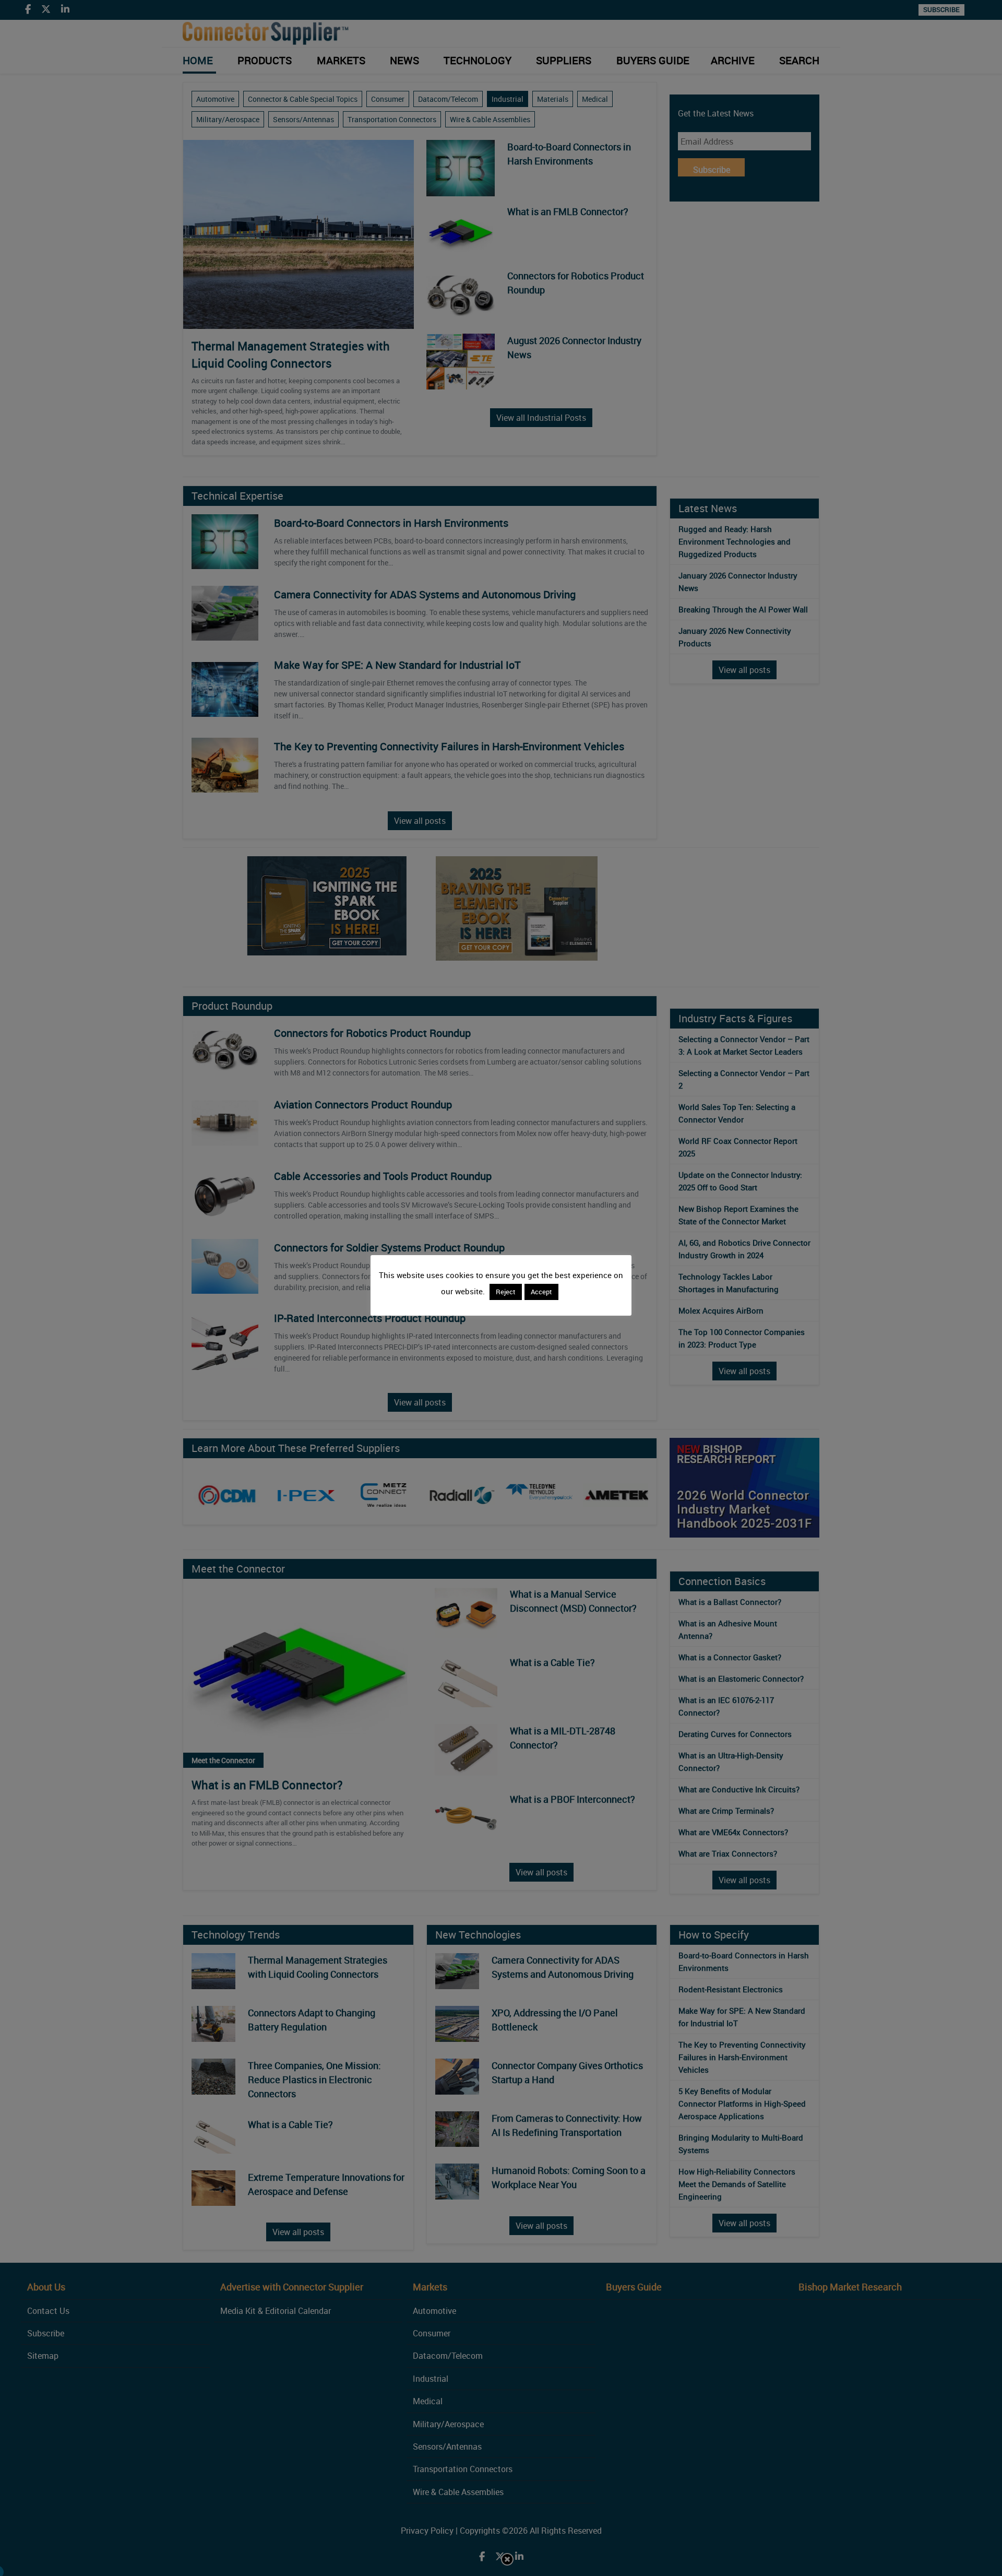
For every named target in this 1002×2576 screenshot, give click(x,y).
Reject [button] (506, 1292)
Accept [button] (541, 1292)
